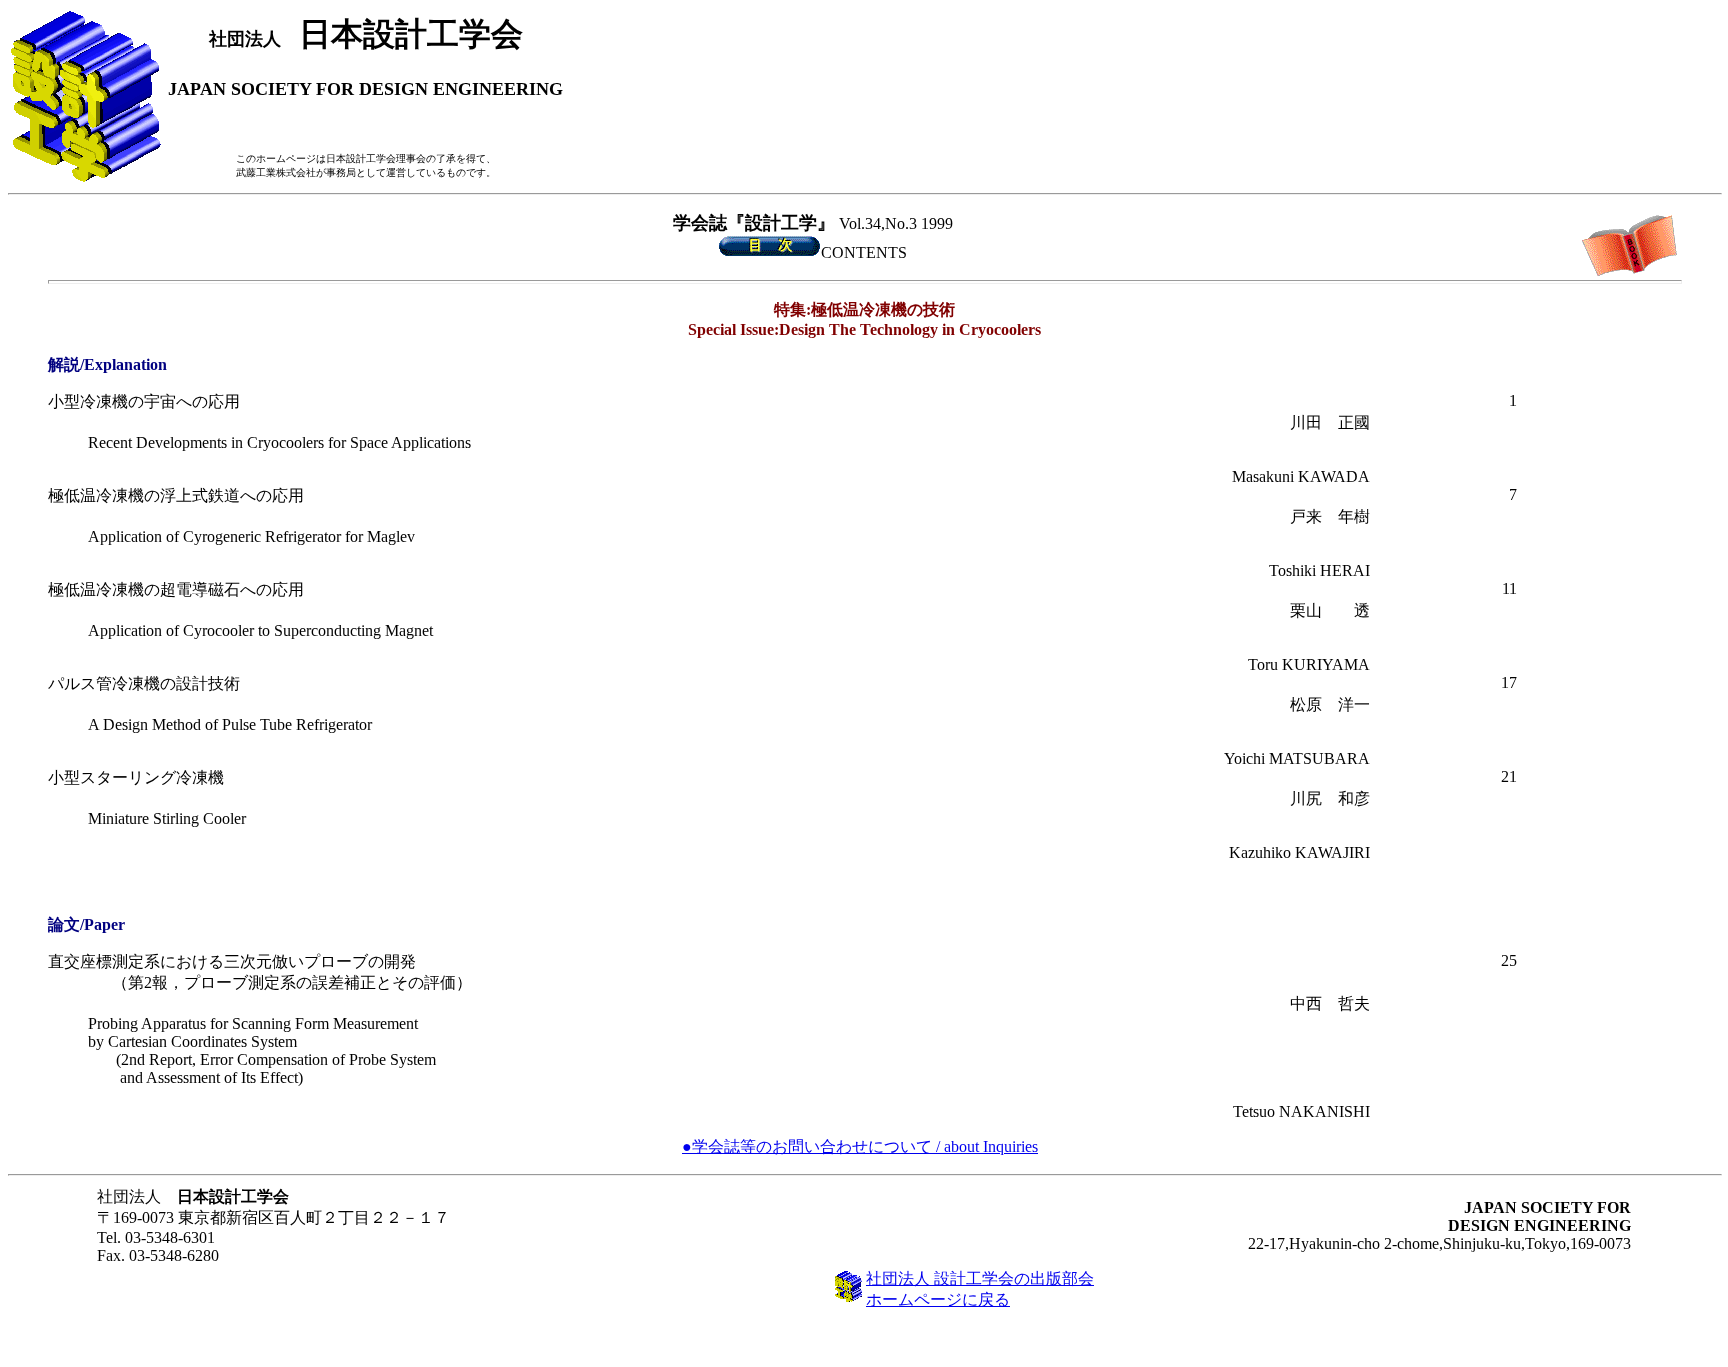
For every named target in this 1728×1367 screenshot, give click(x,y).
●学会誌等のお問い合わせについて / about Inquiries (860, 1146)
